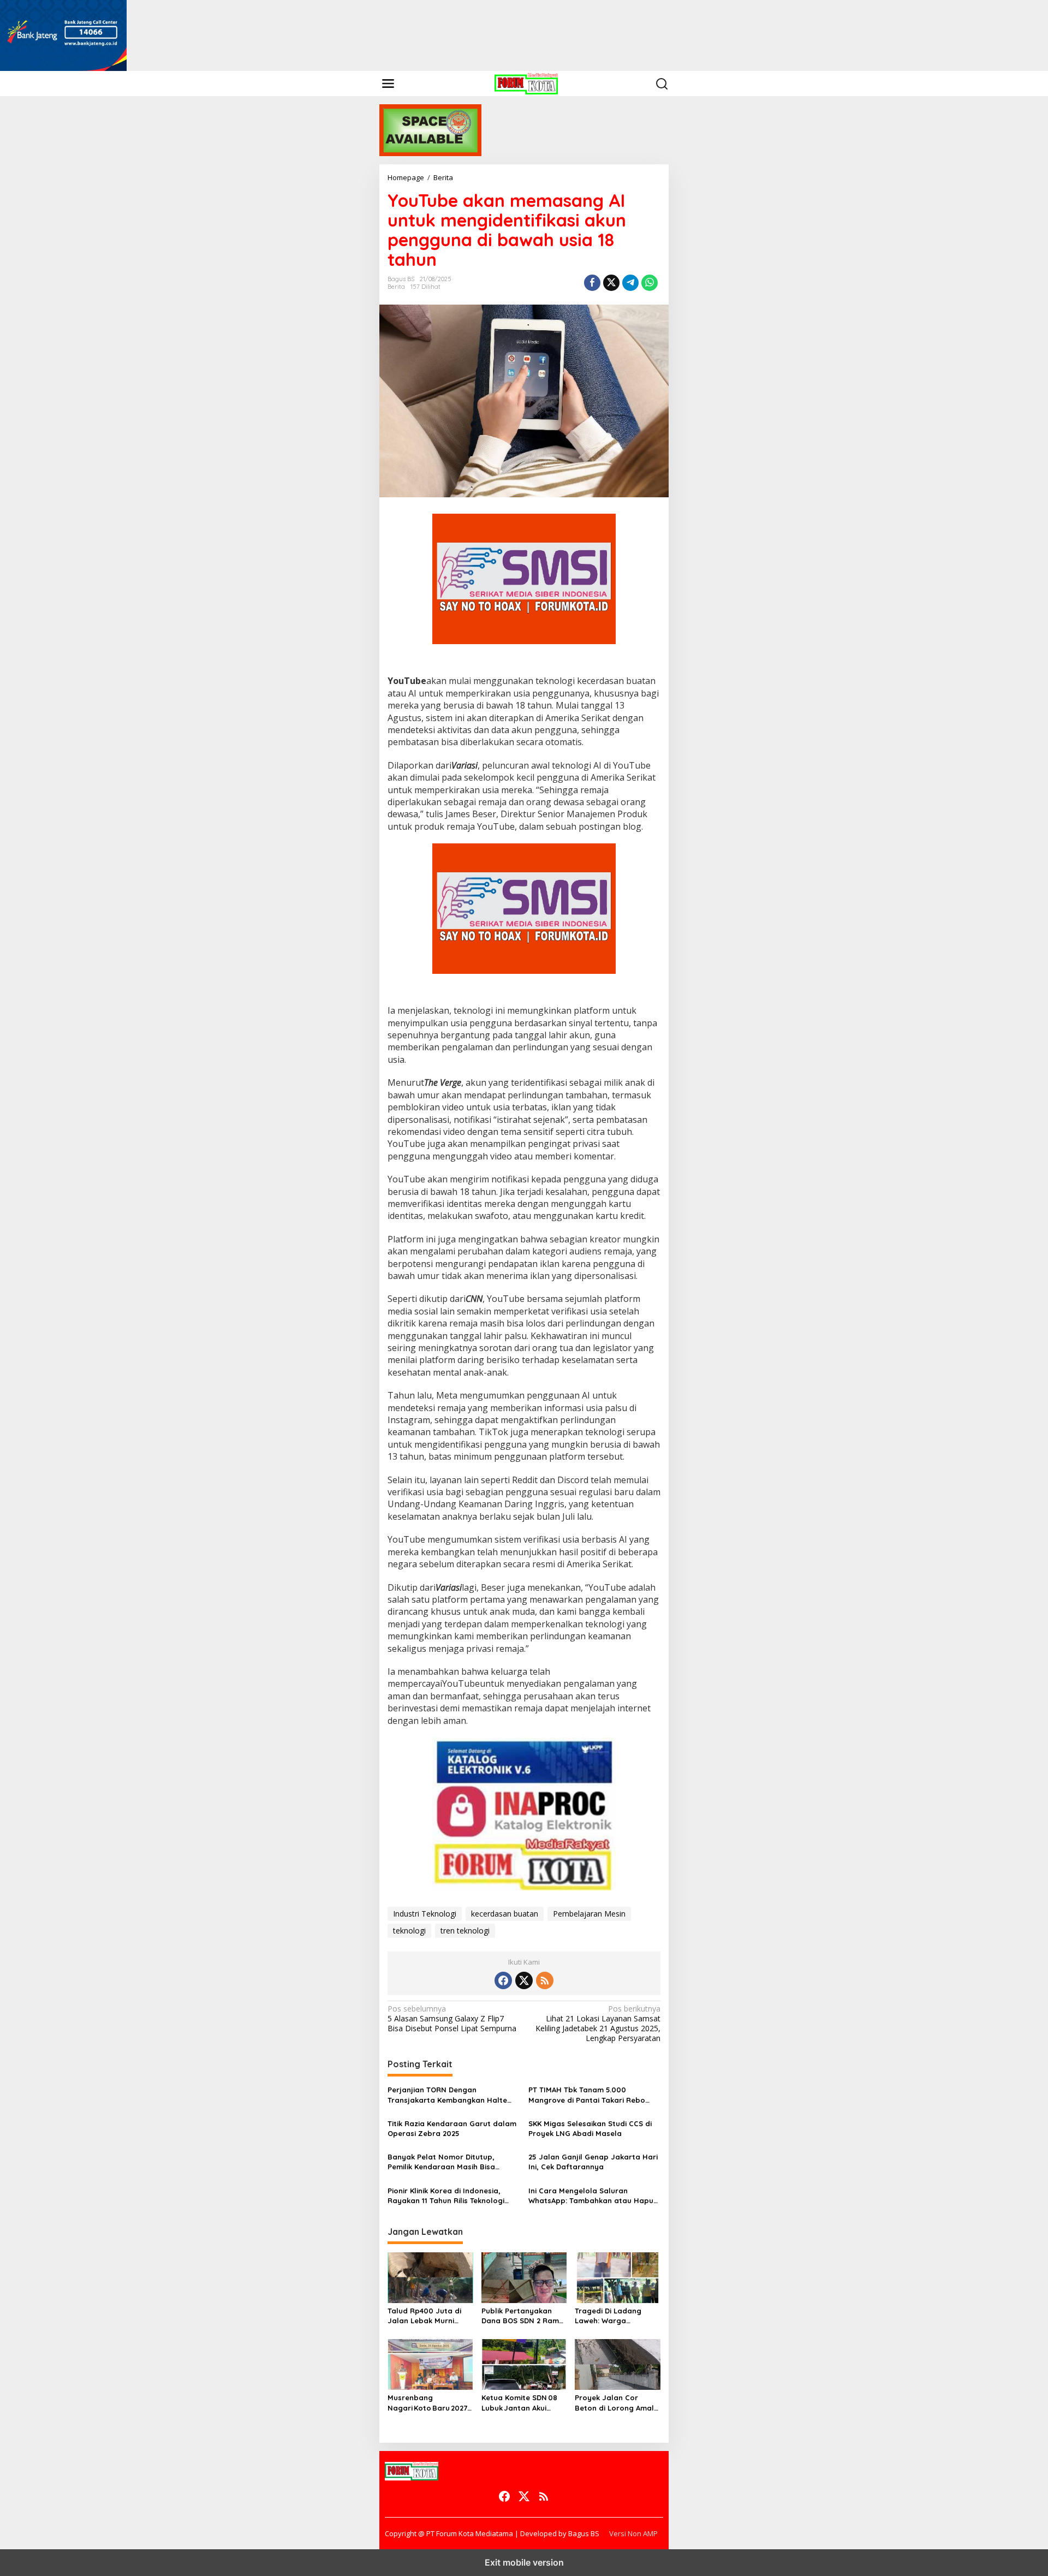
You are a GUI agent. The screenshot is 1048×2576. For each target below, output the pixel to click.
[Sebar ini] (592, 283)
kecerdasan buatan (505, 1914)
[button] (662, 84)
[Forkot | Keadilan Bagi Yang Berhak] (526, 83)
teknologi (409, 1930)
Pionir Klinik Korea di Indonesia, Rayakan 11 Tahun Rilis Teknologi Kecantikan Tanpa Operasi (446, 2196)
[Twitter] (524, 1980)
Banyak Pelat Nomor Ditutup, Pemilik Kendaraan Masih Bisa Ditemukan (441, 2162)
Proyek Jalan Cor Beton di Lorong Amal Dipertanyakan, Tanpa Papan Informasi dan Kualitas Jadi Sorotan (615, 2403)
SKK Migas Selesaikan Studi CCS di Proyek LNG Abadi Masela (590, 2128)
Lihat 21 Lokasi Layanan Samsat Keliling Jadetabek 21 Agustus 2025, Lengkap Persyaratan (598, 2024)
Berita (396, 287)
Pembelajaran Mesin (589, 1914)
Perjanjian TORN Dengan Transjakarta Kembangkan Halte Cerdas (447, 2095)
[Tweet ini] (611, 283)
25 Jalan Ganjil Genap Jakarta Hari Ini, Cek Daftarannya (593, 2162)
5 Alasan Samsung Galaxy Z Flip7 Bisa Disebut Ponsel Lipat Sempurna (452, 2019)
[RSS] (545, 1980)
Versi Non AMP (633, 2533)
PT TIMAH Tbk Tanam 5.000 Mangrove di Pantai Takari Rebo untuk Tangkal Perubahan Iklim (587, 2095)
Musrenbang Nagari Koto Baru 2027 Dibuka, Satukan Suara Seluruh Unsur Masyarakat (429, 2403)
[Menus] (388, 84)
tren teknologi (465, 1930)
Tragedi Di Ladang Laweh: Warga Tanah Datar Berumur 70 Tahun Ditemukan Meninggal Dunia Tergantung (614, 2316)
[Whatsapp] (650, 283)
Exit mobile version (524, 2562)
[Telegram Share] (630, 283)
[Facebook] (503, 1980)
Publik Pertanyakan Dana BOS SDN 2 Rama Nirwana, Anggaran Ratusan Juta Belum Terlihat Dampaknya (523, 2316)
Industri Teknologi (425, 1914)
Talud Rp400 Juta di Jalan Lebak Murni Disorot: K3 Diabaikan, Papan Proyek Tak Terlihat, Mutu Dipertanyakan (427, 2316)
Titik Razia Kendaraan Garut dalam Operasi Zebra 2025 (452, 2128)
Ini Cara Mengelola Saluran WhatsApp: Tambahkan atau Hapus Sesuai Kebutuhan (593, 2196)
